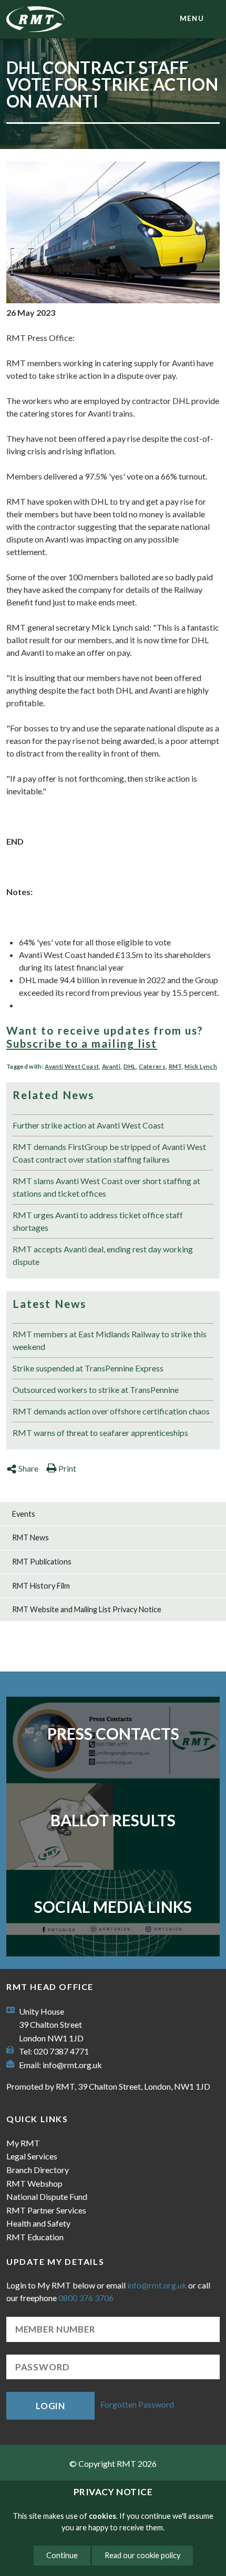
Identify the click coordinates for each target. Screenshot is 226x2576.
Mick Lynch (201, 1066)
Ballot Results (113, 1820)
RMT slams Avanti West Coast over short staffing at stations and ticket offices (106, 1187)
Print (67, 1468)
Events (24, 1514)
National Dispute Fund (47, 2196)
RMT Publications (42, 1562)
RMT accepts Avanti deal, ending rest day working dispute (103, 1255)
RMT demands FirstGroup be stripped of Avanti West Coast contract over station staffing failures (109, 1153)
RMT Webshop (34, 2183)
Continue (62, 2555)
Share (28, 1468)
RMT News (30, 1537)
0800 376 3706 (86, 2298)
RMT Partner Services (46, 2210)
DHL (130, 1066)
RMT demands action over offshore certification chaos (111, 1411)
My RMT (23, 2143)
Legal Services (32, 2156)
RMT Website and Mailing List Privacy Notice (87, 1609)
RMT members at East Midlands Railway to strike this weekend (110, 1340)
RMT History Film (41, 1586)
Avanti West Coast (72, 1066)
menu (192, 18)
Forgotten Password (137, 2405)
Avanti (111, 1066)
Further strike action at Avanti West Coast (88, 1125)
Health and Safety (38, 2223)
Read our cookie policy (142, 2555)
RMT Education (35, 2237)
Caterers (152, 1066)
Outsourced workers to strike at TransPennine (96, 1390)
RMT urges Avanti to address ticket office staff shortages (98, 1221)
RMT (175, 1066)
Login (50, 2406)
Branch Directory (38, 2170)
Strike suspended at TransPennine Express (88, 1368)
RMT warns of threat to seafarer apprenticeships (100, 1433)
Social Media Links (113, 1907)
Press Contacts (113, 1733)
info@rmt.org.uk (72, 2065)
